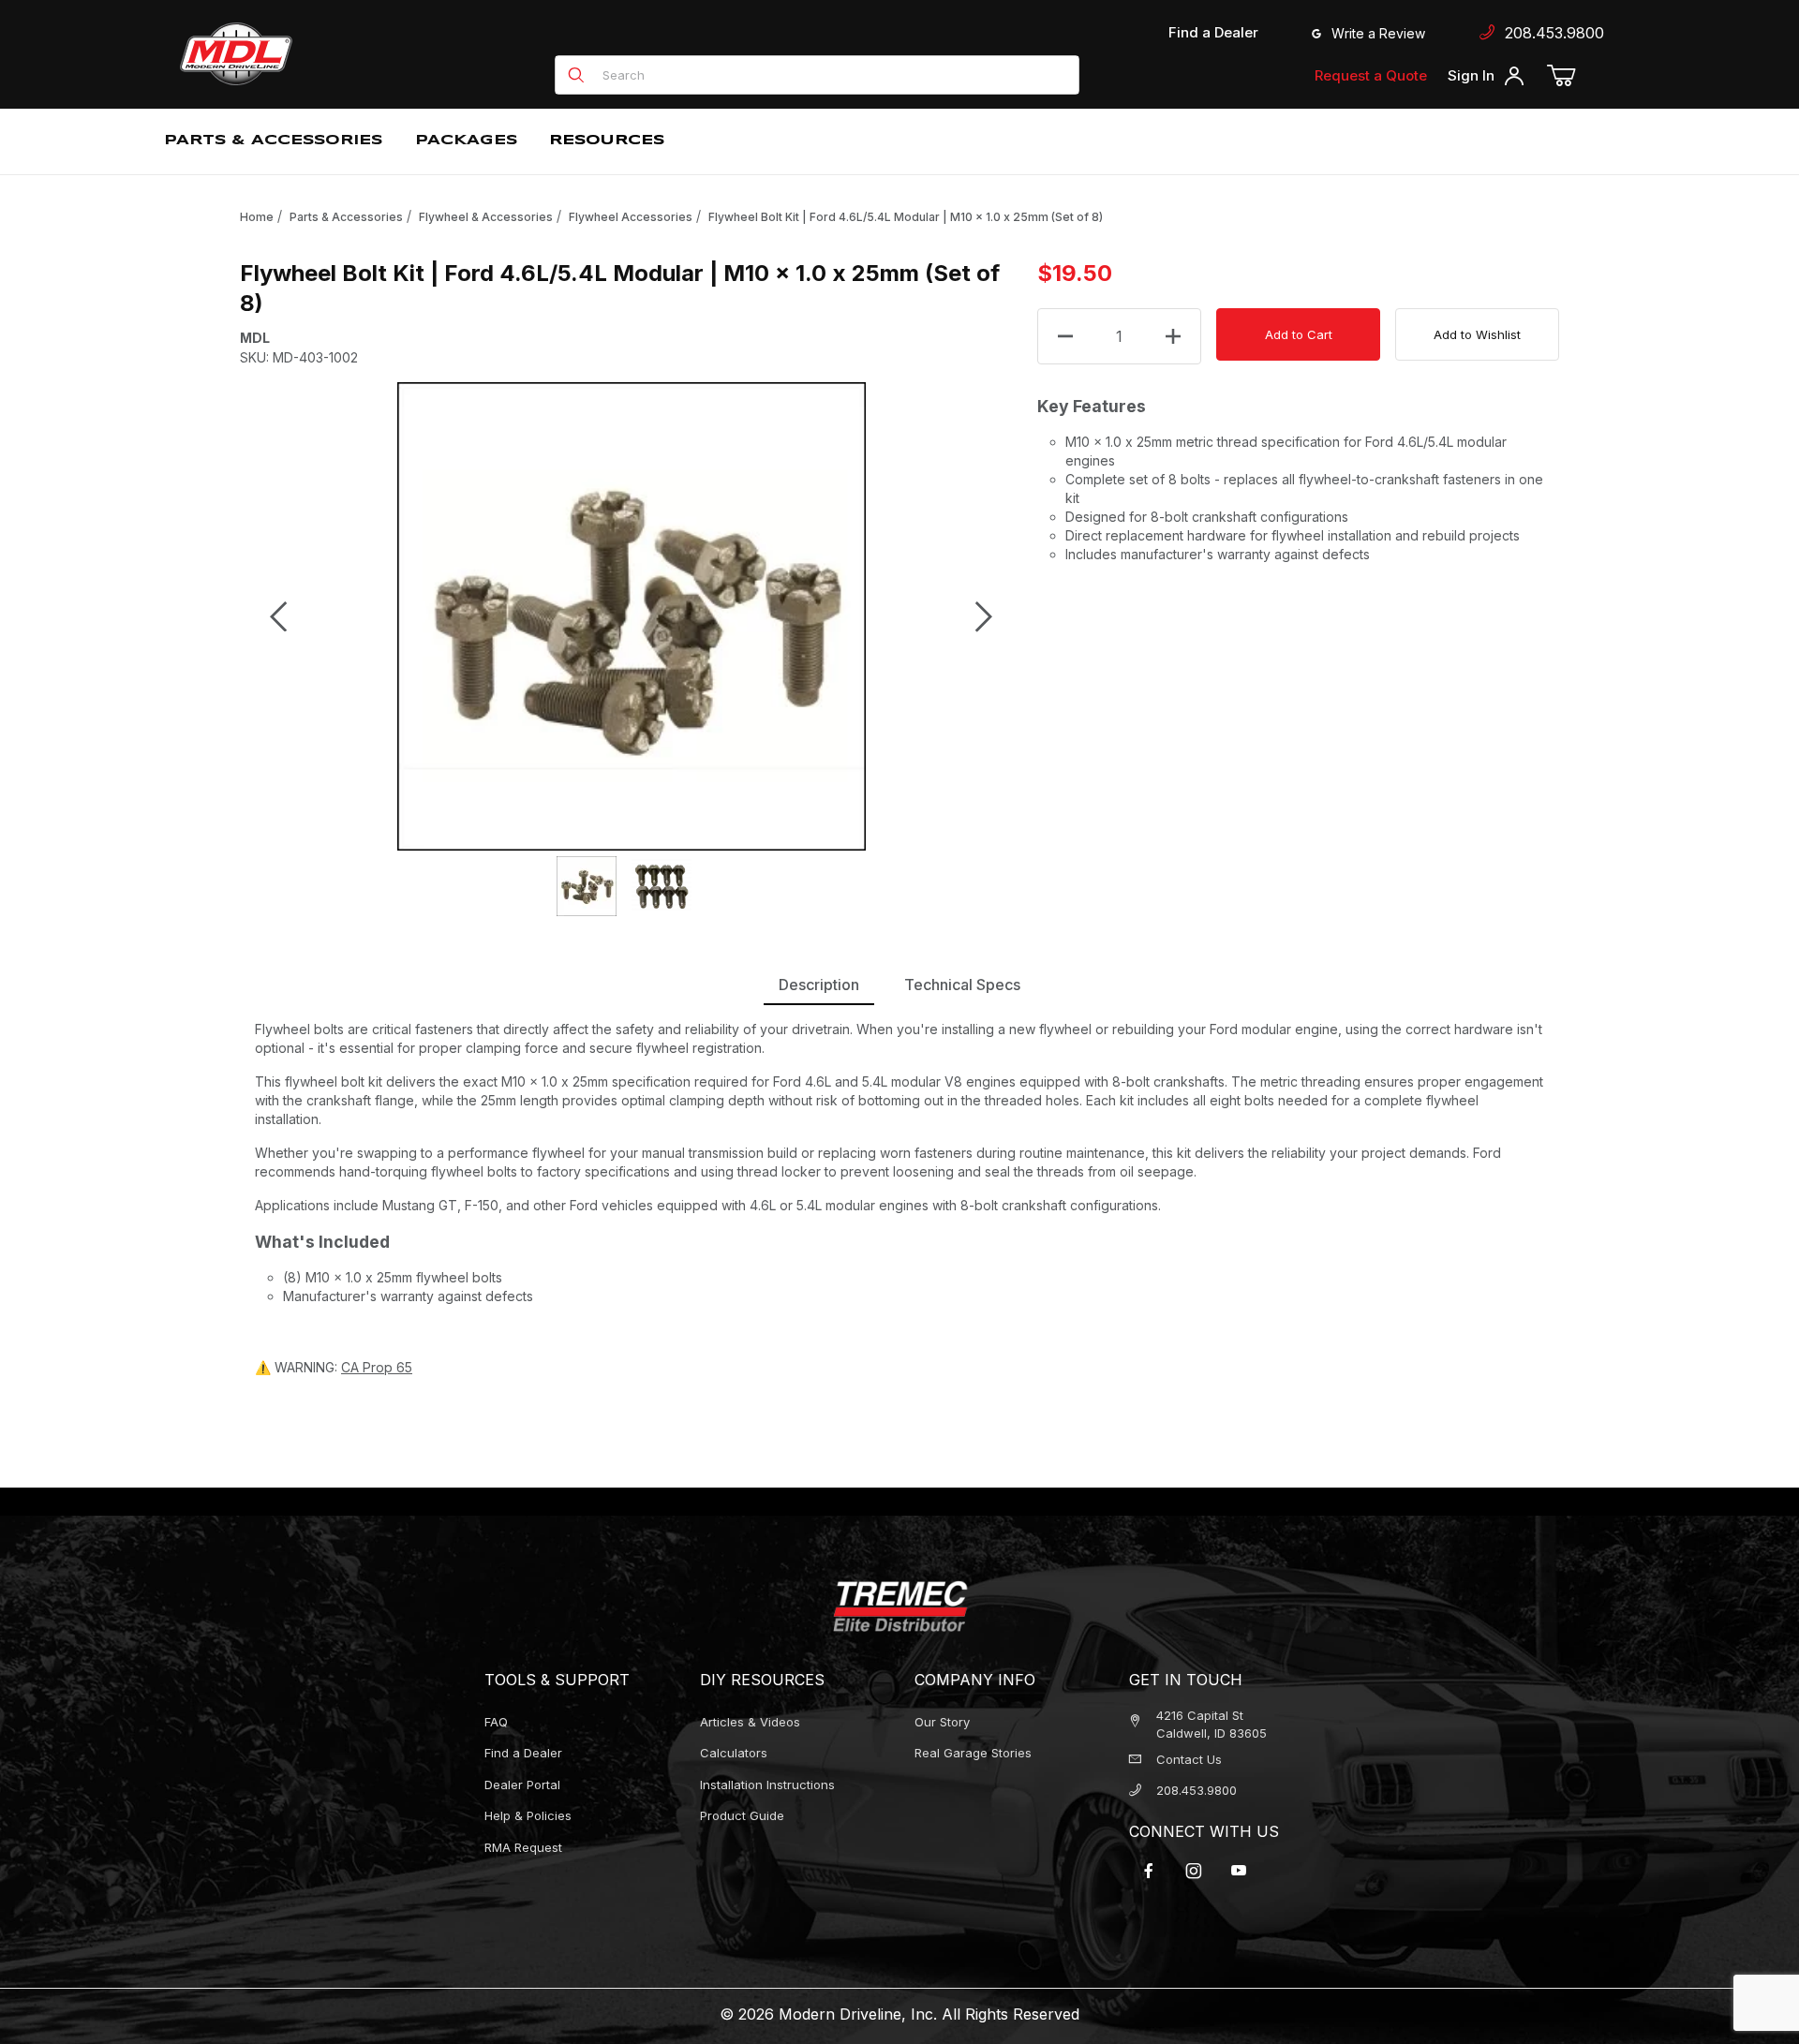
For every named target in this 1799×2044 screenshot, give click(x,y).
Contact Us (1189, 1759)
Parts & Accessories (346, 217)
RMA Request (523, 1847)
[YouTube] (1239, 1871)
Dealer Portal (522, 1785)
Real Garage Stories (973, 1753)
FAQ (496, 1722)
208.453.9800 (1550, 33)
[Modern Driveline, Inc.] (320, 54)
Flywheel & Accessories (486, 217)
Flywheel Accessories (631, 217)
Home (257, 217)
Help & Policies (528, 1815)
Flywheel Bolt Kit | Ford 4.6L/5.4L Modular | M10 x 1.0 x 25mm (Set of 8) (906, 217)
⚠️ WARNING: (334, 1367)
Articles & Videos (750, 1722)
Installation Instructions (767, 1785)
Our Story (942, 1722)
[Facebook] (1149, 1871)
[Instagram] (1194, 1871)
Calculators (734, 1753)
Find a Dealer (1213, 32)
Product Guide (742, 1815)
